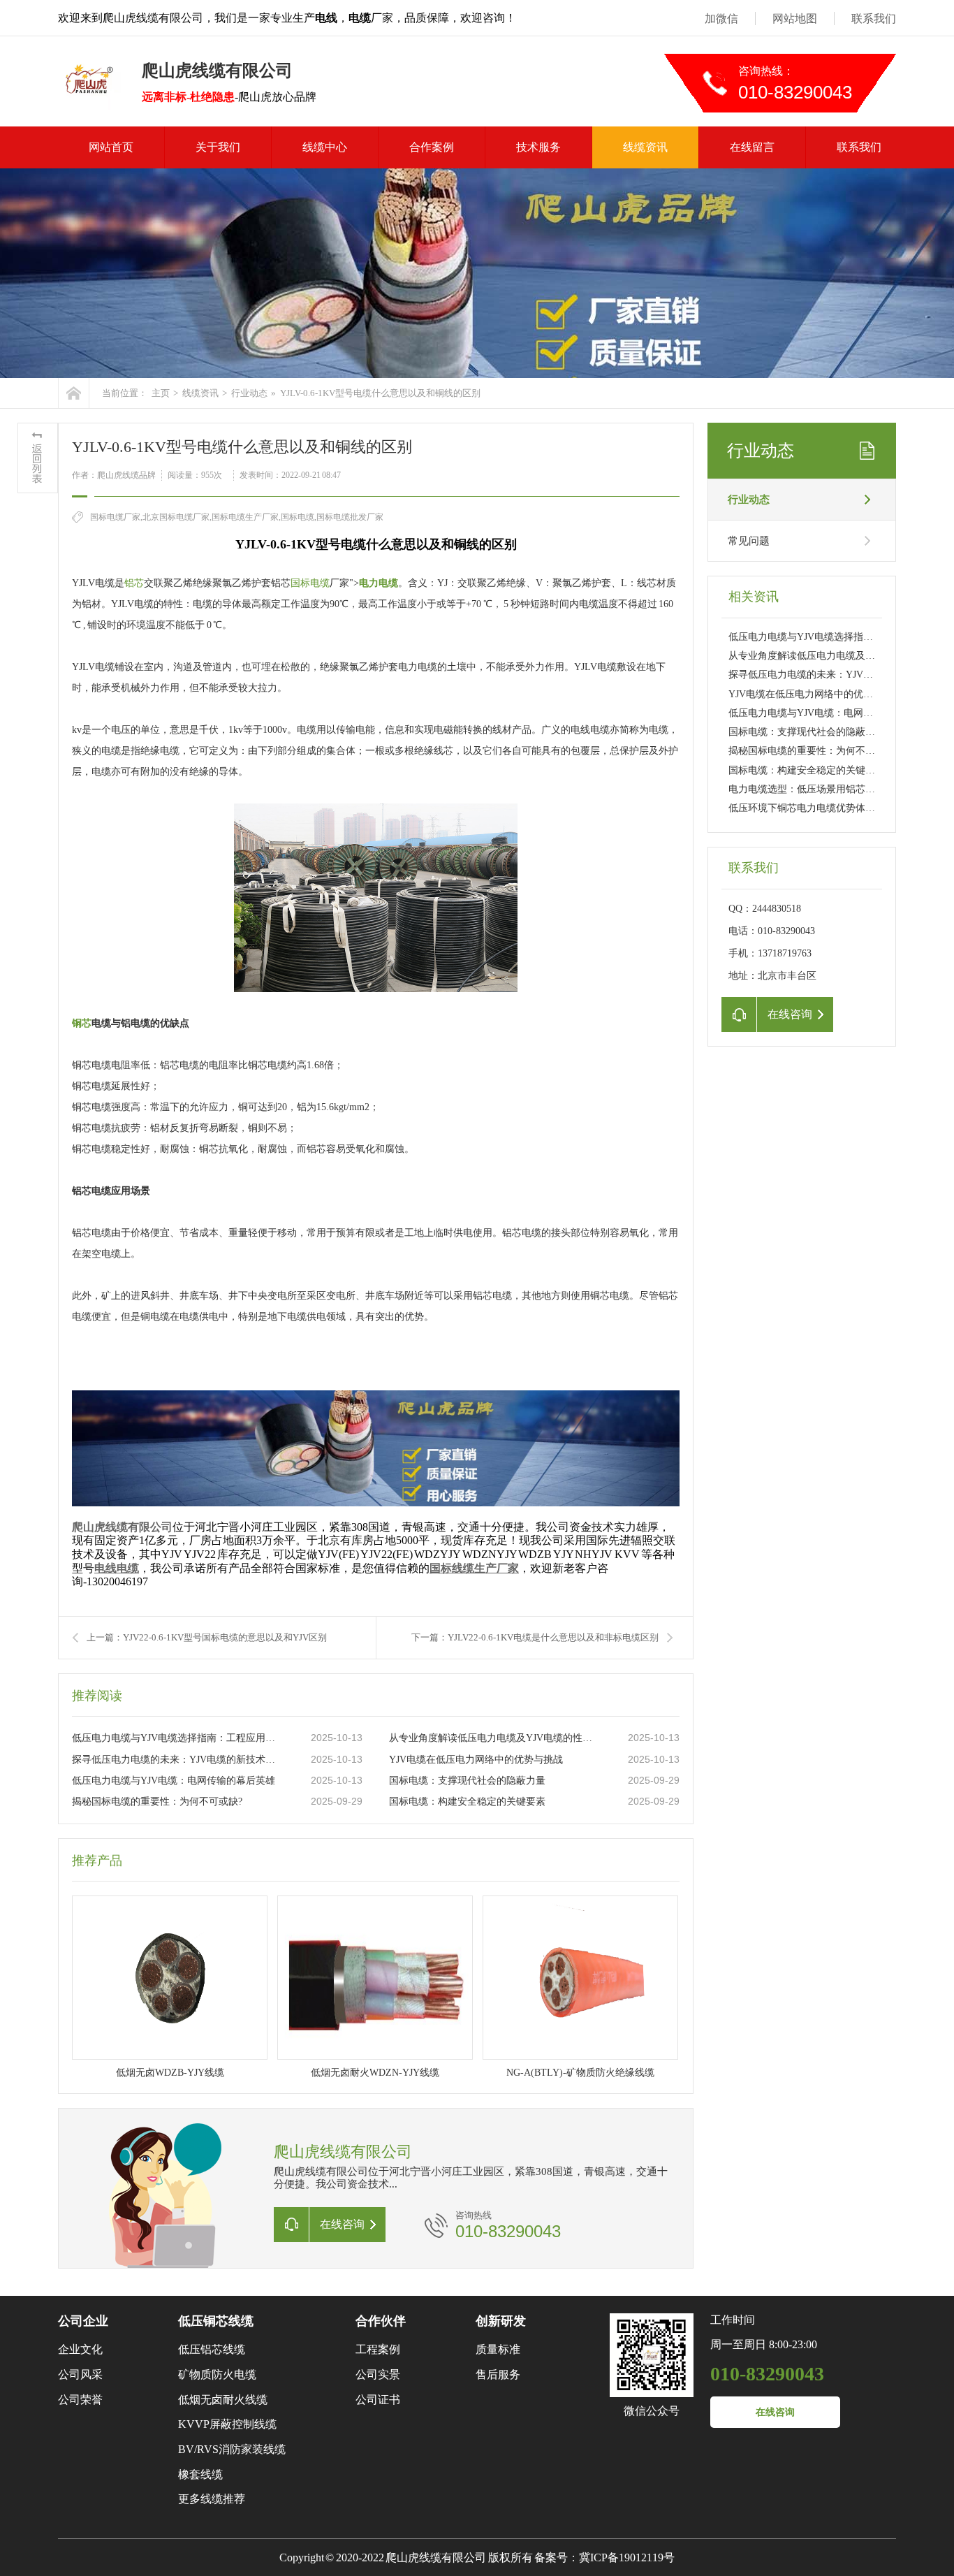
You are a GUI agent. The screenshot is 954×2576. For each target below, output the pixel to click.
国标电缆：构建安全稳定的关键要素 (467, 1802)
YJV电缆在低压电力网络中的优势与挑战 (476, 1760)
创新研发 (501, 2321)
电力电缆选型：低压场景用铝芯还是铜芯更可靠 (831, 789)
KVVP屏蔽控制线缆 (227, 2424)
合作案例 (432, 147)
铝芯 (134, 583)
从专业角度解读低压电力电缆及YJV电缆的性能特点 (494, 1738)
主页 (161, 393)
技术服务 (538, 147)
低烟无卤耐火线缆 (223, 2400)
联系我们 (874, 19)
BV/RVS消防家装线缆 (232, 2449)
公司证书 (378, 2400)
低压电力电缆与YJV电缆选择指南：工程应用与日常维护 (177, 1738)
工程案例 (378, 2349)
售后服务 (498, 2374)
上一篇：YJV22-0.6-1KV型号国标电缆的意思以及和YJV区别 (207, 1637)
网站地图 (795, 19)
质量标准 (498, 2349)
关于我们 (218, 147)
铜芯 (82, 1023)
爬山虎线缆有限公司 (122, 1527)
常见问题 (749, 541)
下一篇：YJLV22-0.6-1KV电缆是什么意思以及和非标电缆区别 (535, 1637)
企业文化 (80, 2349)
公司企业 (83, 2321)
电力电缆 (379, 583)
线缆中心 (325, 147)
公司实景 (378, 2374)
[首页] (74, 393)
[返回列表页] (38, 458)
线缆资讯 (645, 147)
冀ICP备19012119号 (627, 2557)
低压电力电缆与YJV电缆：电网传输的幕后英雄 (174, 1781)
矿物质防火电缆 (217, 2374)
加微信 (721, 19)
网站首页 (111, 147)
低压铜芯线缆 (216, 2321)
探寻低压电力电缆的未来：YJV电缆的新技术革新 (177, 1760)
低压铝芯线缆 (212, 2349)
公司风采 (80, 2374)
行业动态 (249, 393)
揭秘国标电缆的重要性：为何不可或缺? (157, 1802)
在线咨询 (775, 2412)
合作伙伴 (381, 2321)
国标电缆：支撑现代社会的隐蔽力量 (467, 1781)
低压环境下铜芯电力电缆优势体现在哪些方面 (826, 808)
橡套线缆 (200, 2474)
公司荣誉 (80, 2400)
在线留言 (752, 147)
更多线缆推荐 (212, 2499)
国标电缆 (310, 583)
